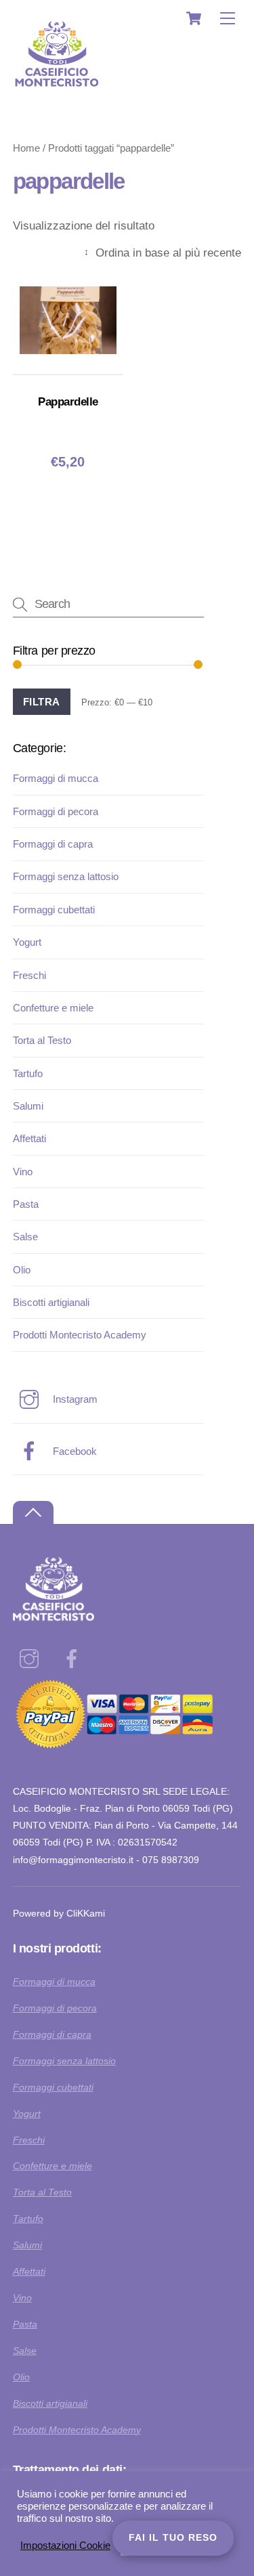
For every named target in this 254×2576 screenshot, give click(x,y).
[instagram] (31, 1659)
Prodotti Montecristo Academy (80, 1335)
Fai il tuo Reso (173, 2537)
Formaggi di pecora (56, 811)
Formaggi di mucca (56, 778)
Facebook (73, 1451)
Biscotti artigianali (51, 1302)
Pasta (26, 1204)
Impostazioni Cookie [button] (65, 2546)
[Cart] (194, 18)
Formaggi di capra (53, 844)
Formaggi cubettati (54, 910)
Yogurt (27, 942)
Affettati (29, 1138)
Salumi (28, 1106)
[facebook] (74, 1659)
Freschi (29, 975)
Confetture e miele (53, 1008)
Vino (23, 1172)
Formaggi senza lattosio (66, 876)
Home (26, 148)
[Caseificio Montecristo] (57, 94)
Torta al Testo (42, 1040)
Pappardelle (68, 402)
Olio (22, 1270)
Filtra (42, 702)
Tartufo (28, 1073)
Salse (25, 1237)
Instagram (74, 1399)
